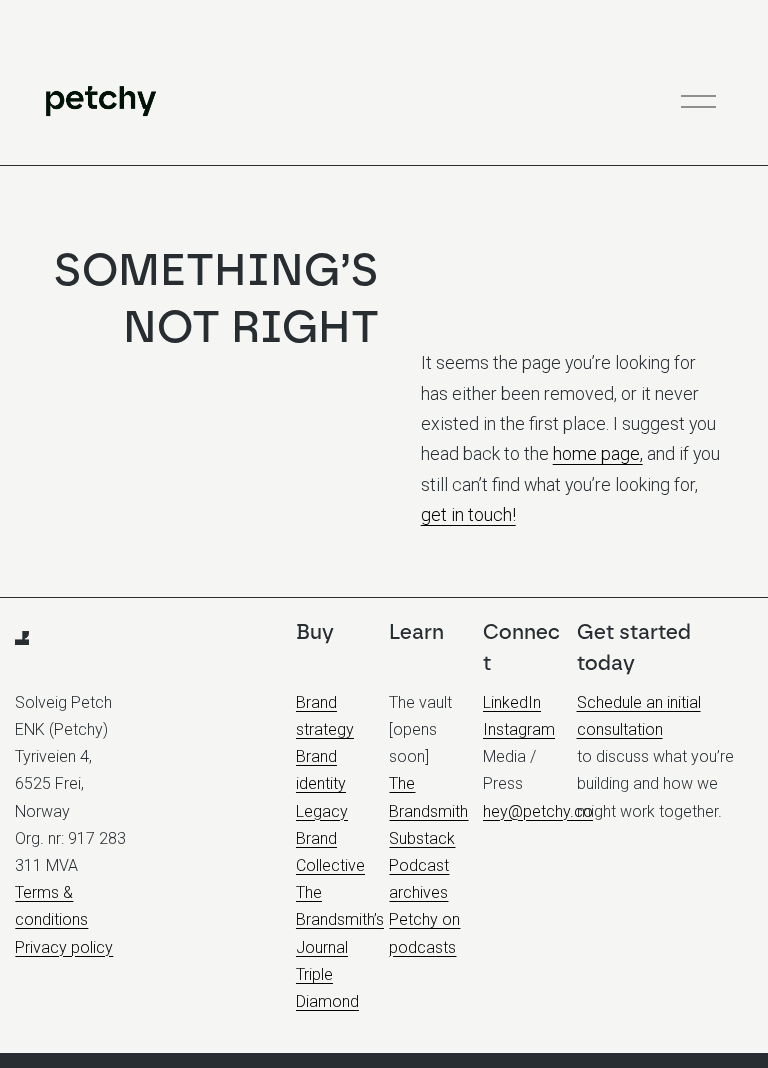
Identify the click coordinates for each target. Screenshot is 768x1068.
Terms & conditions (51, 906)
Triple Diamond (327, 988)
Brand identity (321, 770)
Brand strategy (325, 716)
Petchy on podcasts (424, 933)
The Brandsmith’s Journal (340, 919)
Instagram (519, 729)
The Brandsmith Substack (428, 810)
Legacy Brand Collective (330, 838)
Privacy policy (64, 947)
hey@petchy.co (538, 811)
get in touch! (468, 514)
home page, (598, 453)
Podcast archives (419, 879)
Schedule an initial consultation (639, 716)
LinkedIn (512, 702)
